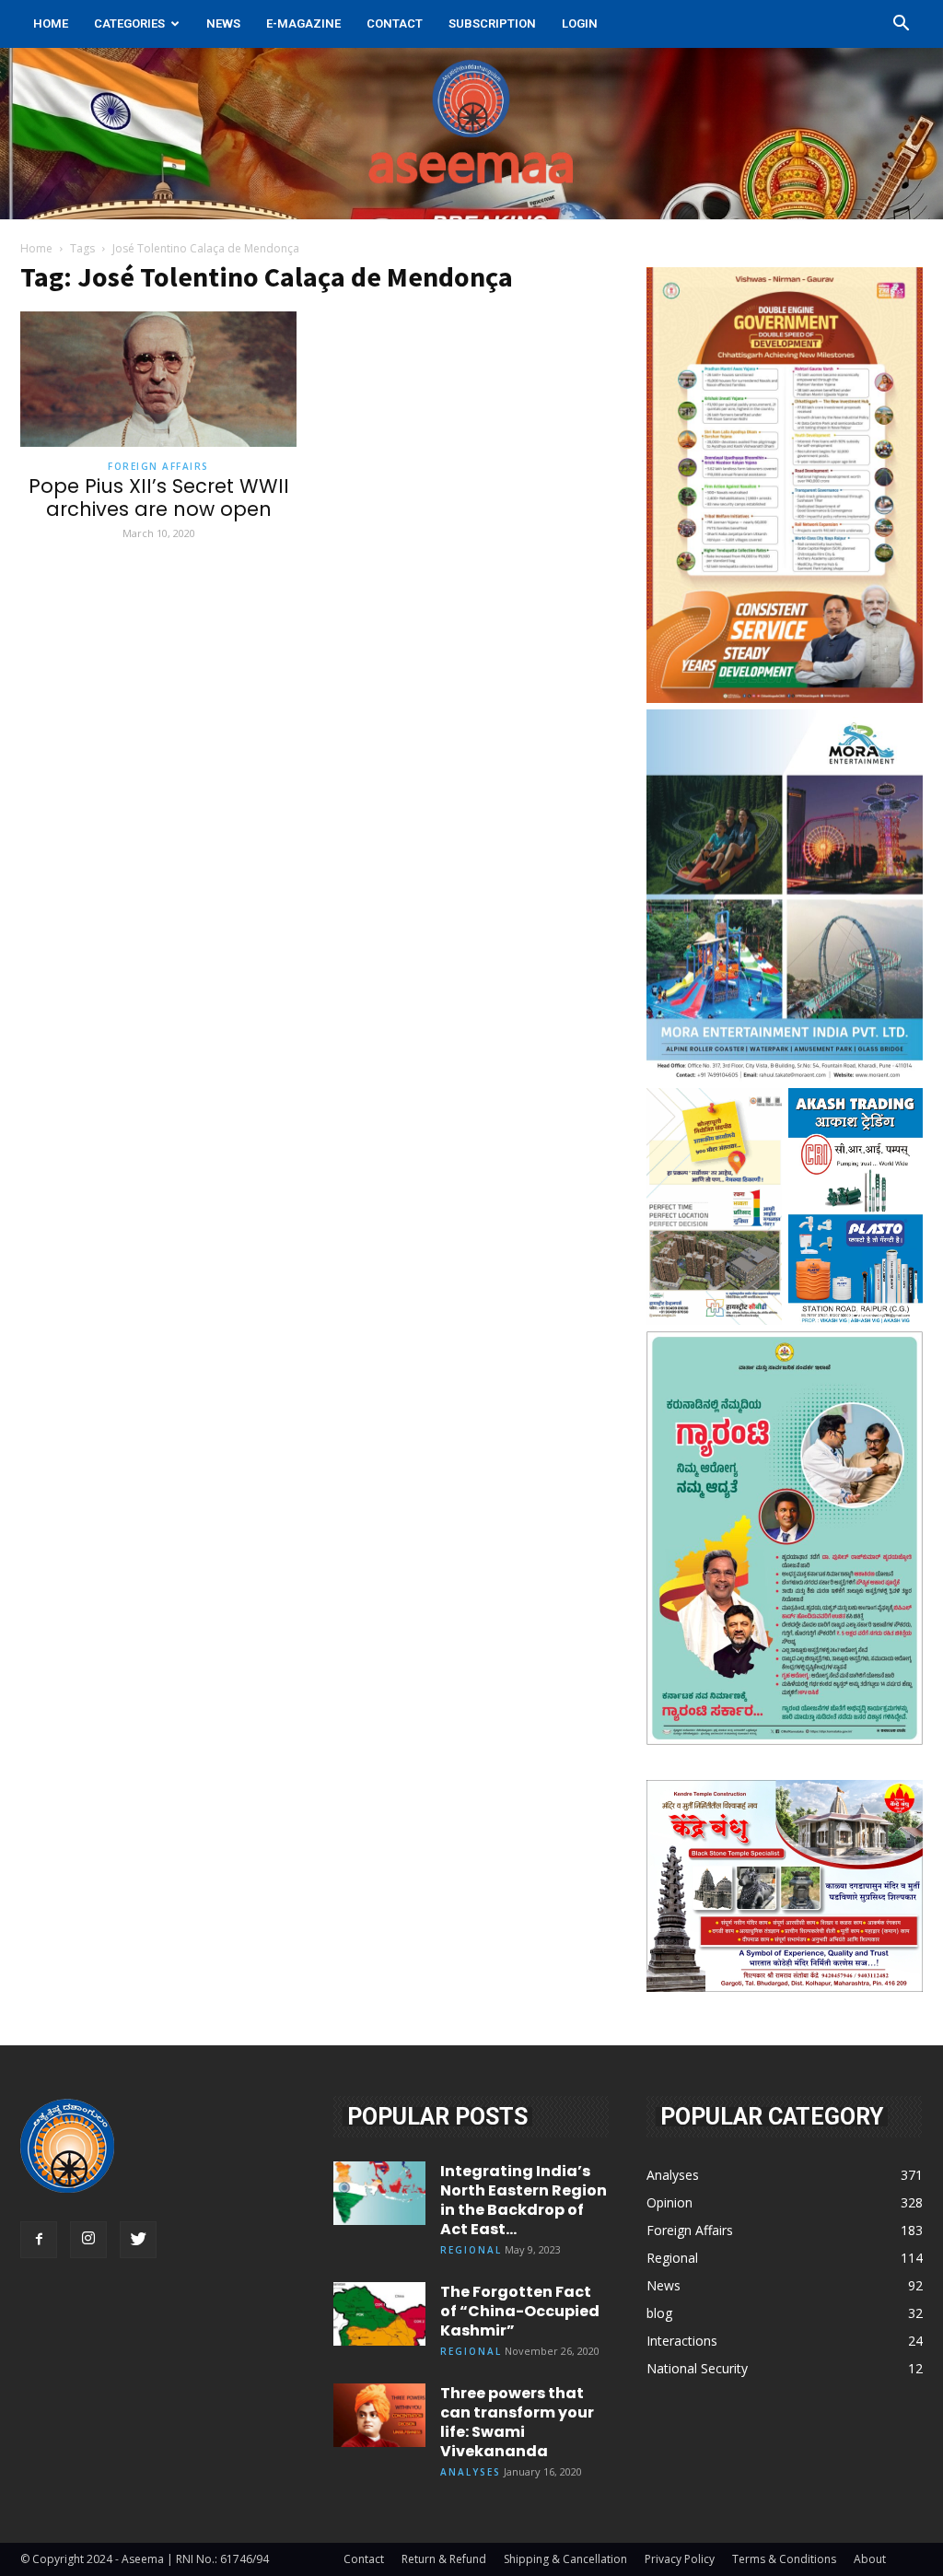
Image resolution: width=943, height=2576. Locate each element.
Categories (129, 23)
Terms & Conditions (784, 2559)
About (870, 2559)
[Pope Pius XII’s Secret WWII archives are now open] (158, 379)
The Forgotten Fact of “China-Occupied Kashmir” (520, 2311)
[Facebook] (39, 2240)
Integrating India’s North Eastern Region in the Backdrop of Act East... (524, 2200)
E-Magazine (303, 23)
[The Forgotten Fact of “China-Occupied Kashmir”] (379, 2314)
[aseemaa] (471, 134)
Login (580, 23)
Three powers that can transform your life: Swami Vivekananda (517, 2422)
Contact (395, 23)
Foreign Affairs (158, 466)
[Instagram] (88, 2240)
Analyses (471, 2472)
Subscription (492, 23)
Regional (471, 2250)
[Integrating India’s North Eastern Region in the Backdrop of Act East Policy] (379, 2193)
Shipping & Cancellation (565, 2559)
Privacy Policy (680, 2559)
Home (51, 23)
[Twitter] (138, 2240)
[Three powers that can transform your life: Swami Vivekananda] (379, 2415)
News (223, 23)
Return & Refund (444, 2559)
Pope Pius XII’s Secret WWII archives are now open (159, 498)
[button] (901, 25)
